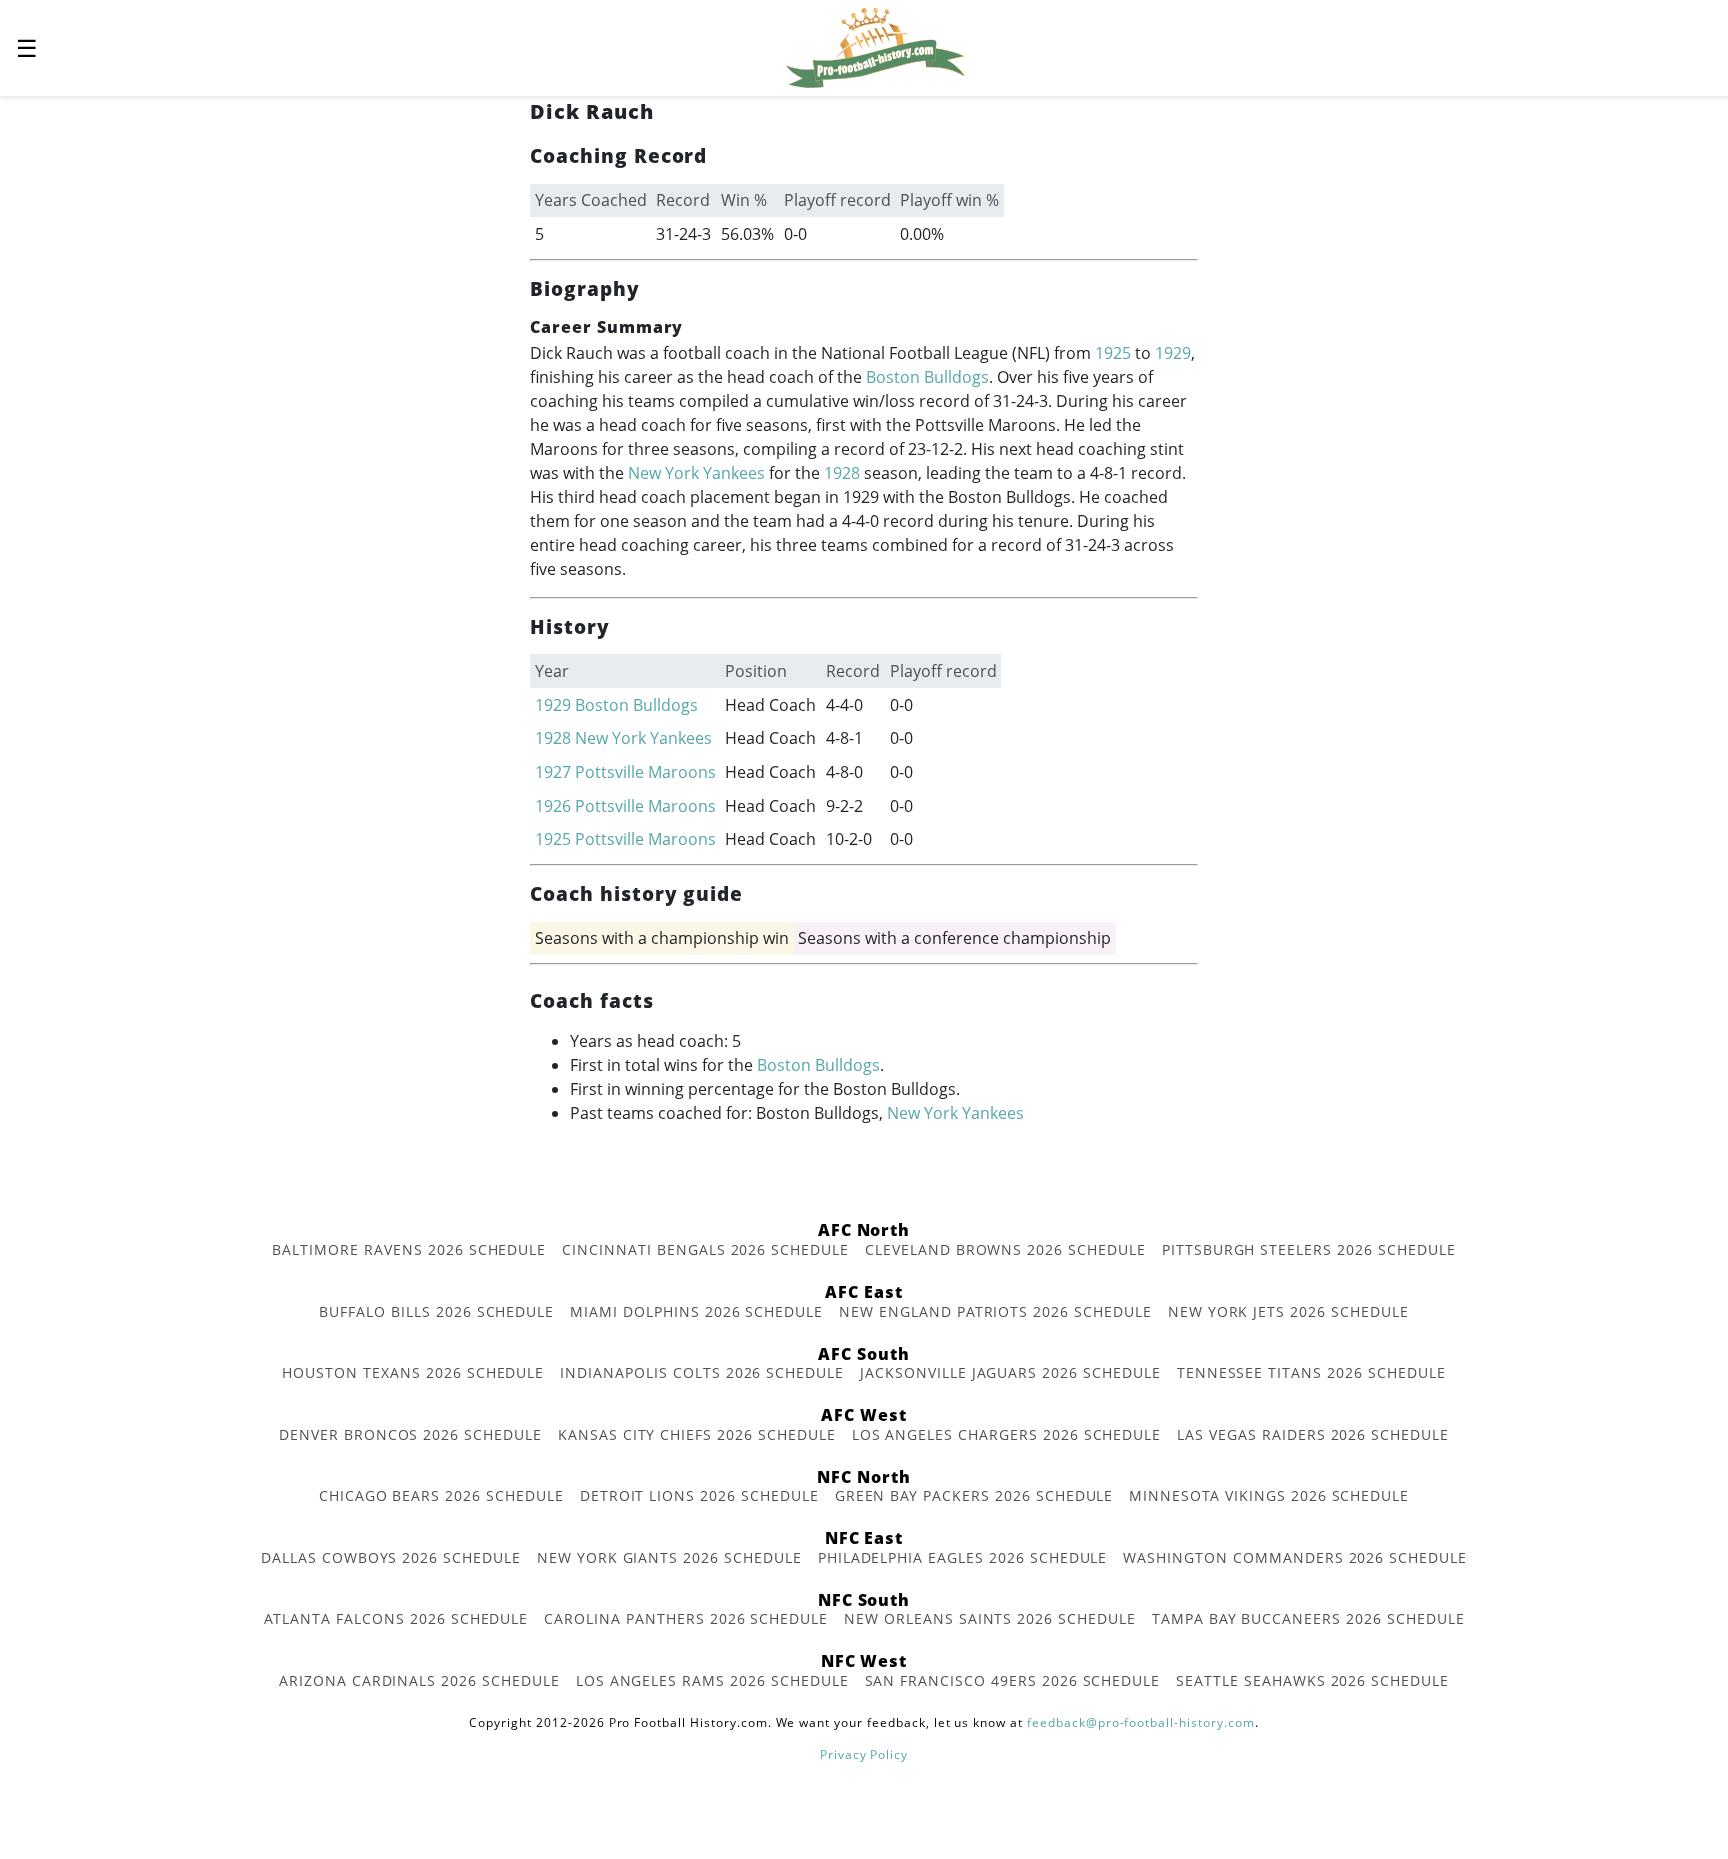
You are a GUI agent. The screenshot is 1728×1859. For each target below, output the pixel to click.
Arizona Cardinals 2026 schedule (419, 1680)
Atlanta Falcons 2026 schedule (396, 1618)
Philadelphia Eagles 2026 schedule (963, 1557)
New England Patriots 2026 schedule (995, 1311)
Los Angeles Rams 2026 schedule (712, 1680)
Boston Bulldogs (927, 377)
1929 (1173, 353)
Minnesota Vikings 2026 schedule (1269, 1495)
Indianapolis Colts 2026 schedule (702, 1372)
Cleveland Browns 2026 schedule (1005, 1249)
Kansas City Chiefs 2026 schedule (697, 1434)
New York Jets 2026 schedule (1288, 1311)
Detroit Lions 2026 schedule (699, 1495)
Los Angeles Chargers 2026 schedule (1007, 1434)
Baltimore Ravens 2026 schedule (409, 1249)
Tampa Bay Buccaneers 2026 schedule (1308, 1618)
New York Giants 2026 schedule (669, 1557)
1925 (1113, 353)
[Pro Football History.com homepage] (875, 46)
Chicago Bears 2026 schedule (441, 1495)
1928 (842, 473)
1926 (553, 806)
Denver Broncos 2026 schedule (410, 1434)
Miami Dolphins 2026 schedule (696, 1311)
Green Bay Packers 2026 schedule (974, 1495)
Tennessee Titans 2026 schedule (1311, 1372)
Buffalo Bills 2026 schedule (436, 1311)
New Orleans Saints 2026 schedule (990, 1618)
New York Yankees (696, 473)
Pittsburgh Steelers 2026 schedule (1309, 1249)
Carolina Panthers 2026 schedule (686, 1618)
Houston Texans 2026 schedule (413, 1372)
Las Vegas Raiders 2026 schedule (1313, 1434)
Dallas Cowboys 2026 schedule (391, 1557)
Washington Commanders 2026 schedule (1295, 1557)
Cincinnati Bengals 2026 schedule (705, 1249)
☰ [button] (27, 47)
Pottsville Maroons (645, 772)
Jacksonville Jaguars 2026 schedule (1010, 1372)
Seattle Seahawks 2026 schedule (1312, 1680)
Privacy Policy (864, 1754)
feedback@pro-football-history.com (1141, 1722)
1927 (553, 772)
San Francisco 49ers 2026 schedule (1013, 1680)
